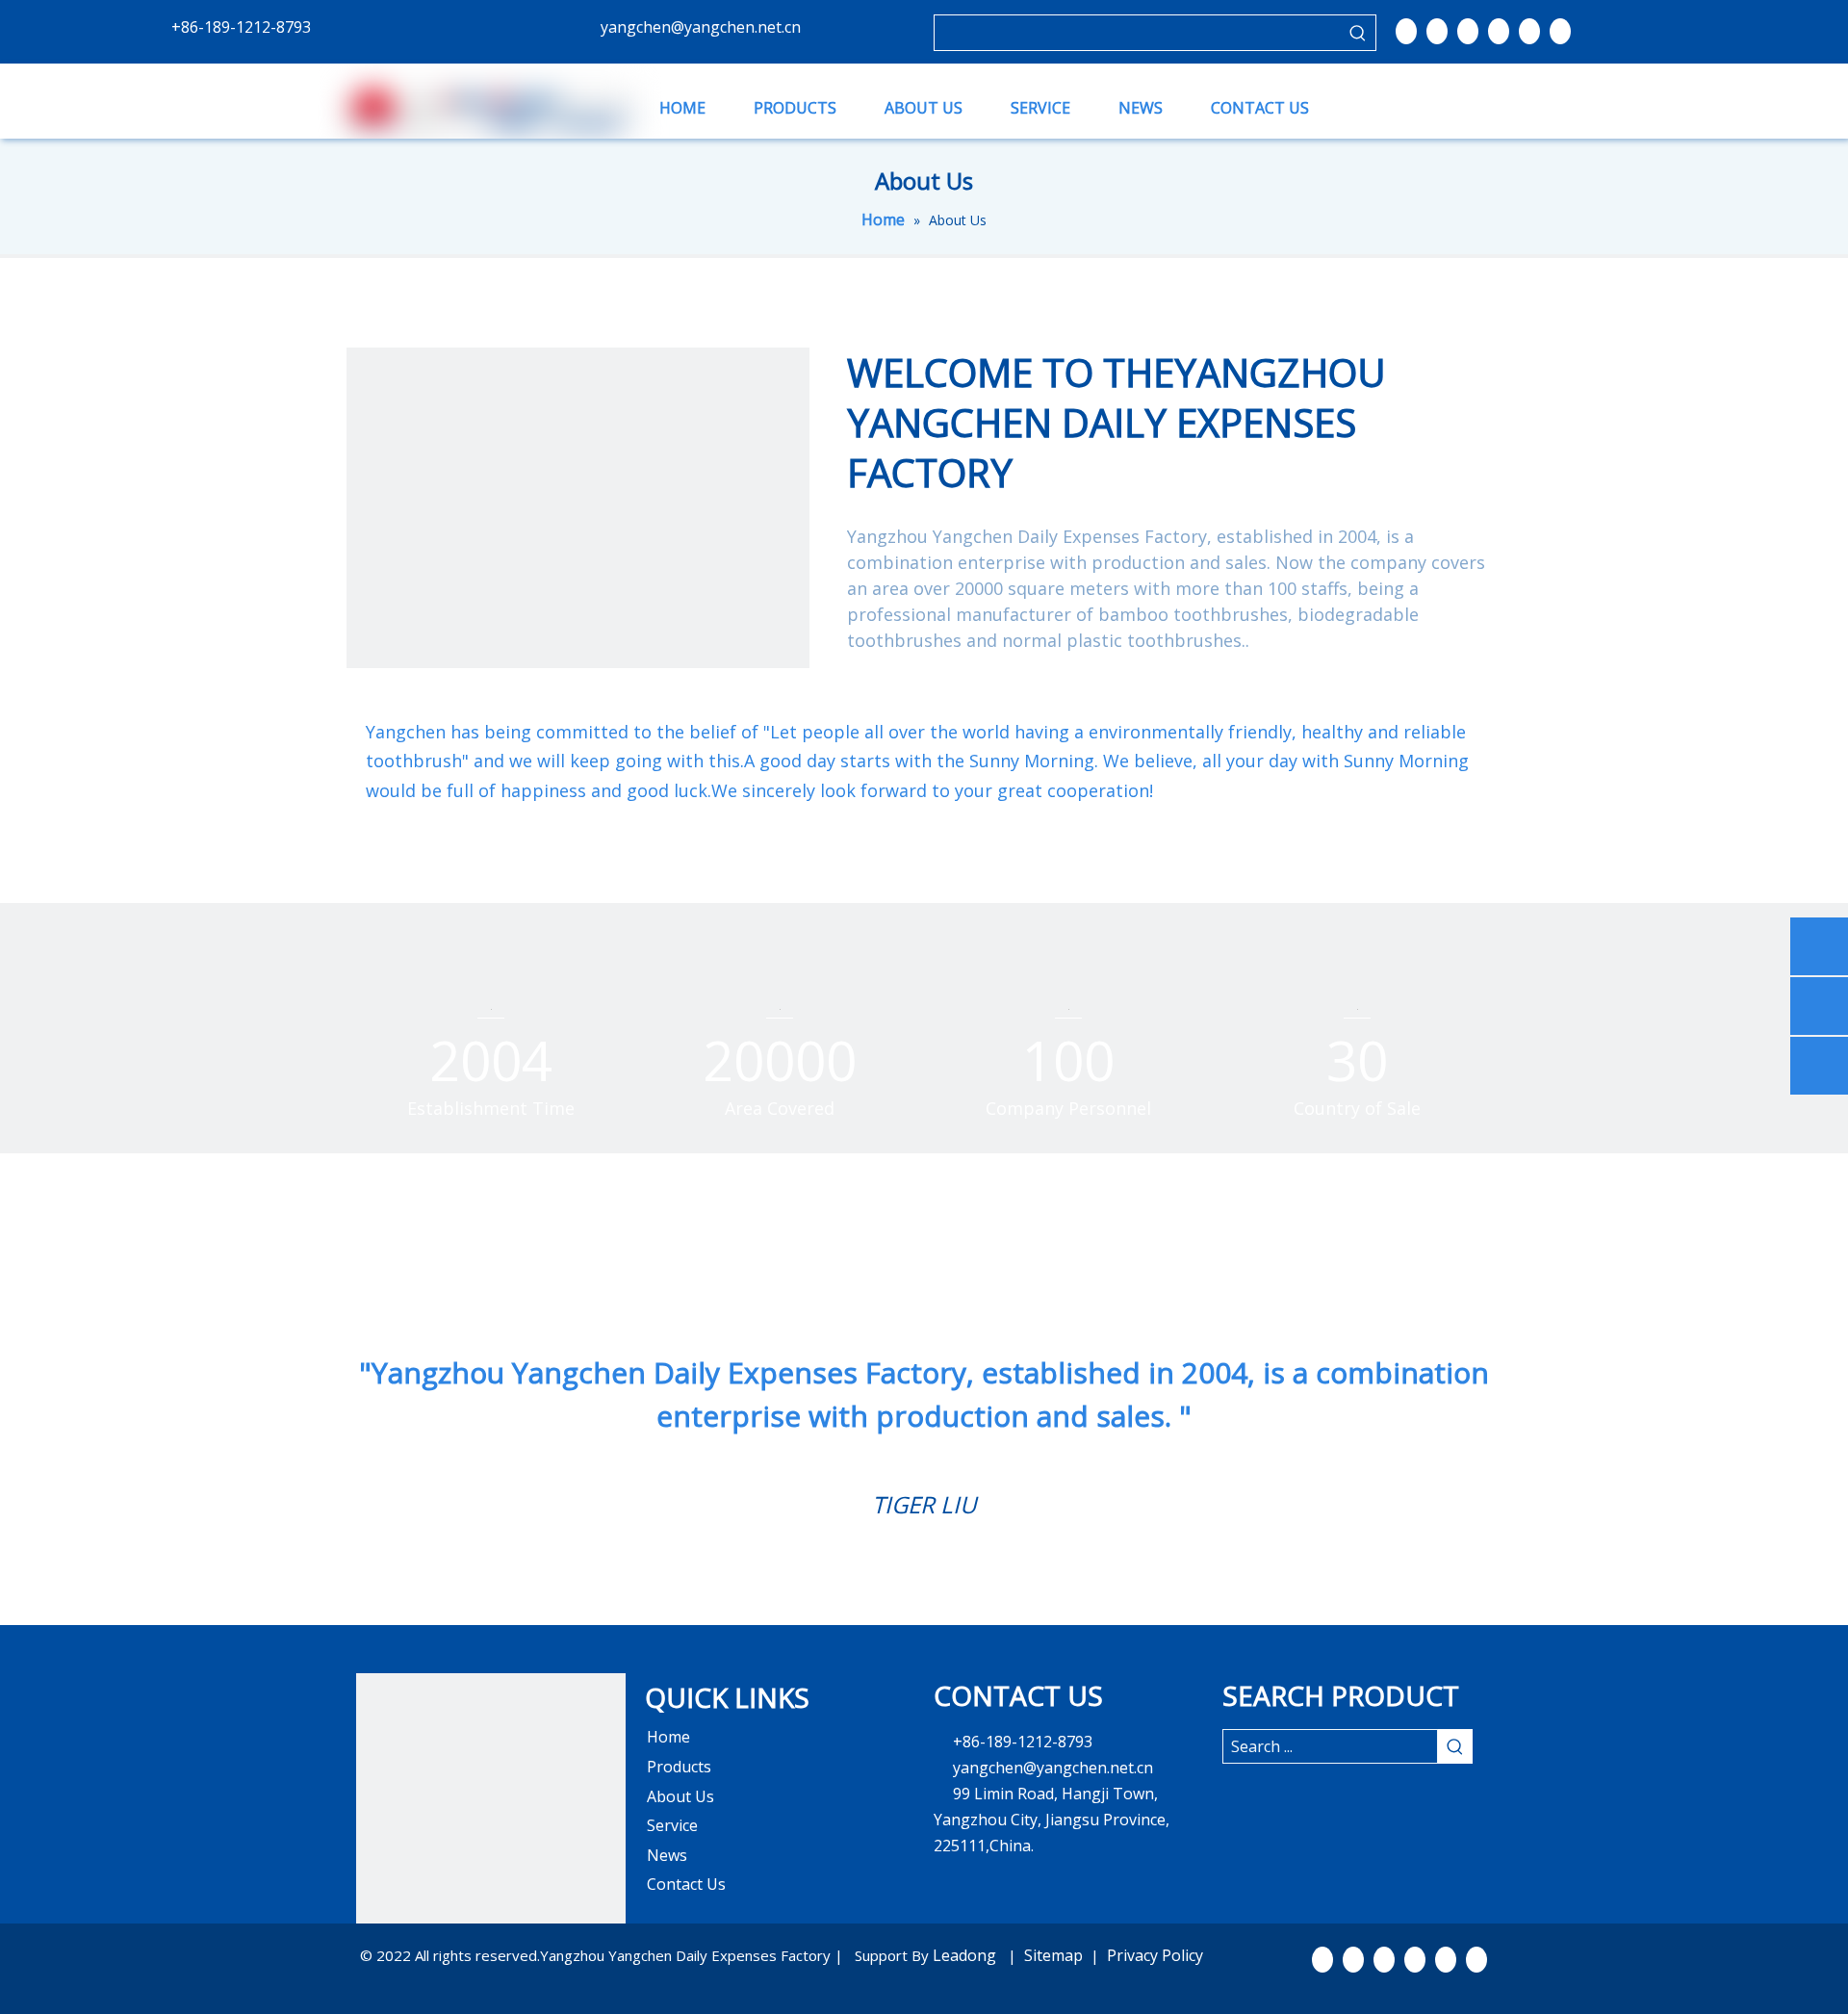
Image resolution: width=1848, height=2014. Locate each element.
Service (672, 1825)
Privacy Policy (1155, 1955)
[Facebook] (1406, 31)
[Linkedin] (1437, 31)
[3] (491, 1808)
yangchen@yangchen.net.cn (701, 27)
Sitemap (1053, 1955)
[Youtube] (1499, 31)
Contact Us (686, 1884)
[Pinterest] (1560, 31)
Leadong (966, 1955)
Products (679, 1767)
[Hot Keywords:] (1358, 33)
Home (668, 1737)
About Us (680, 1796)
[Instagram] (1529, 31)
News (667, 1855)
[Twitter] (1468, 31)
